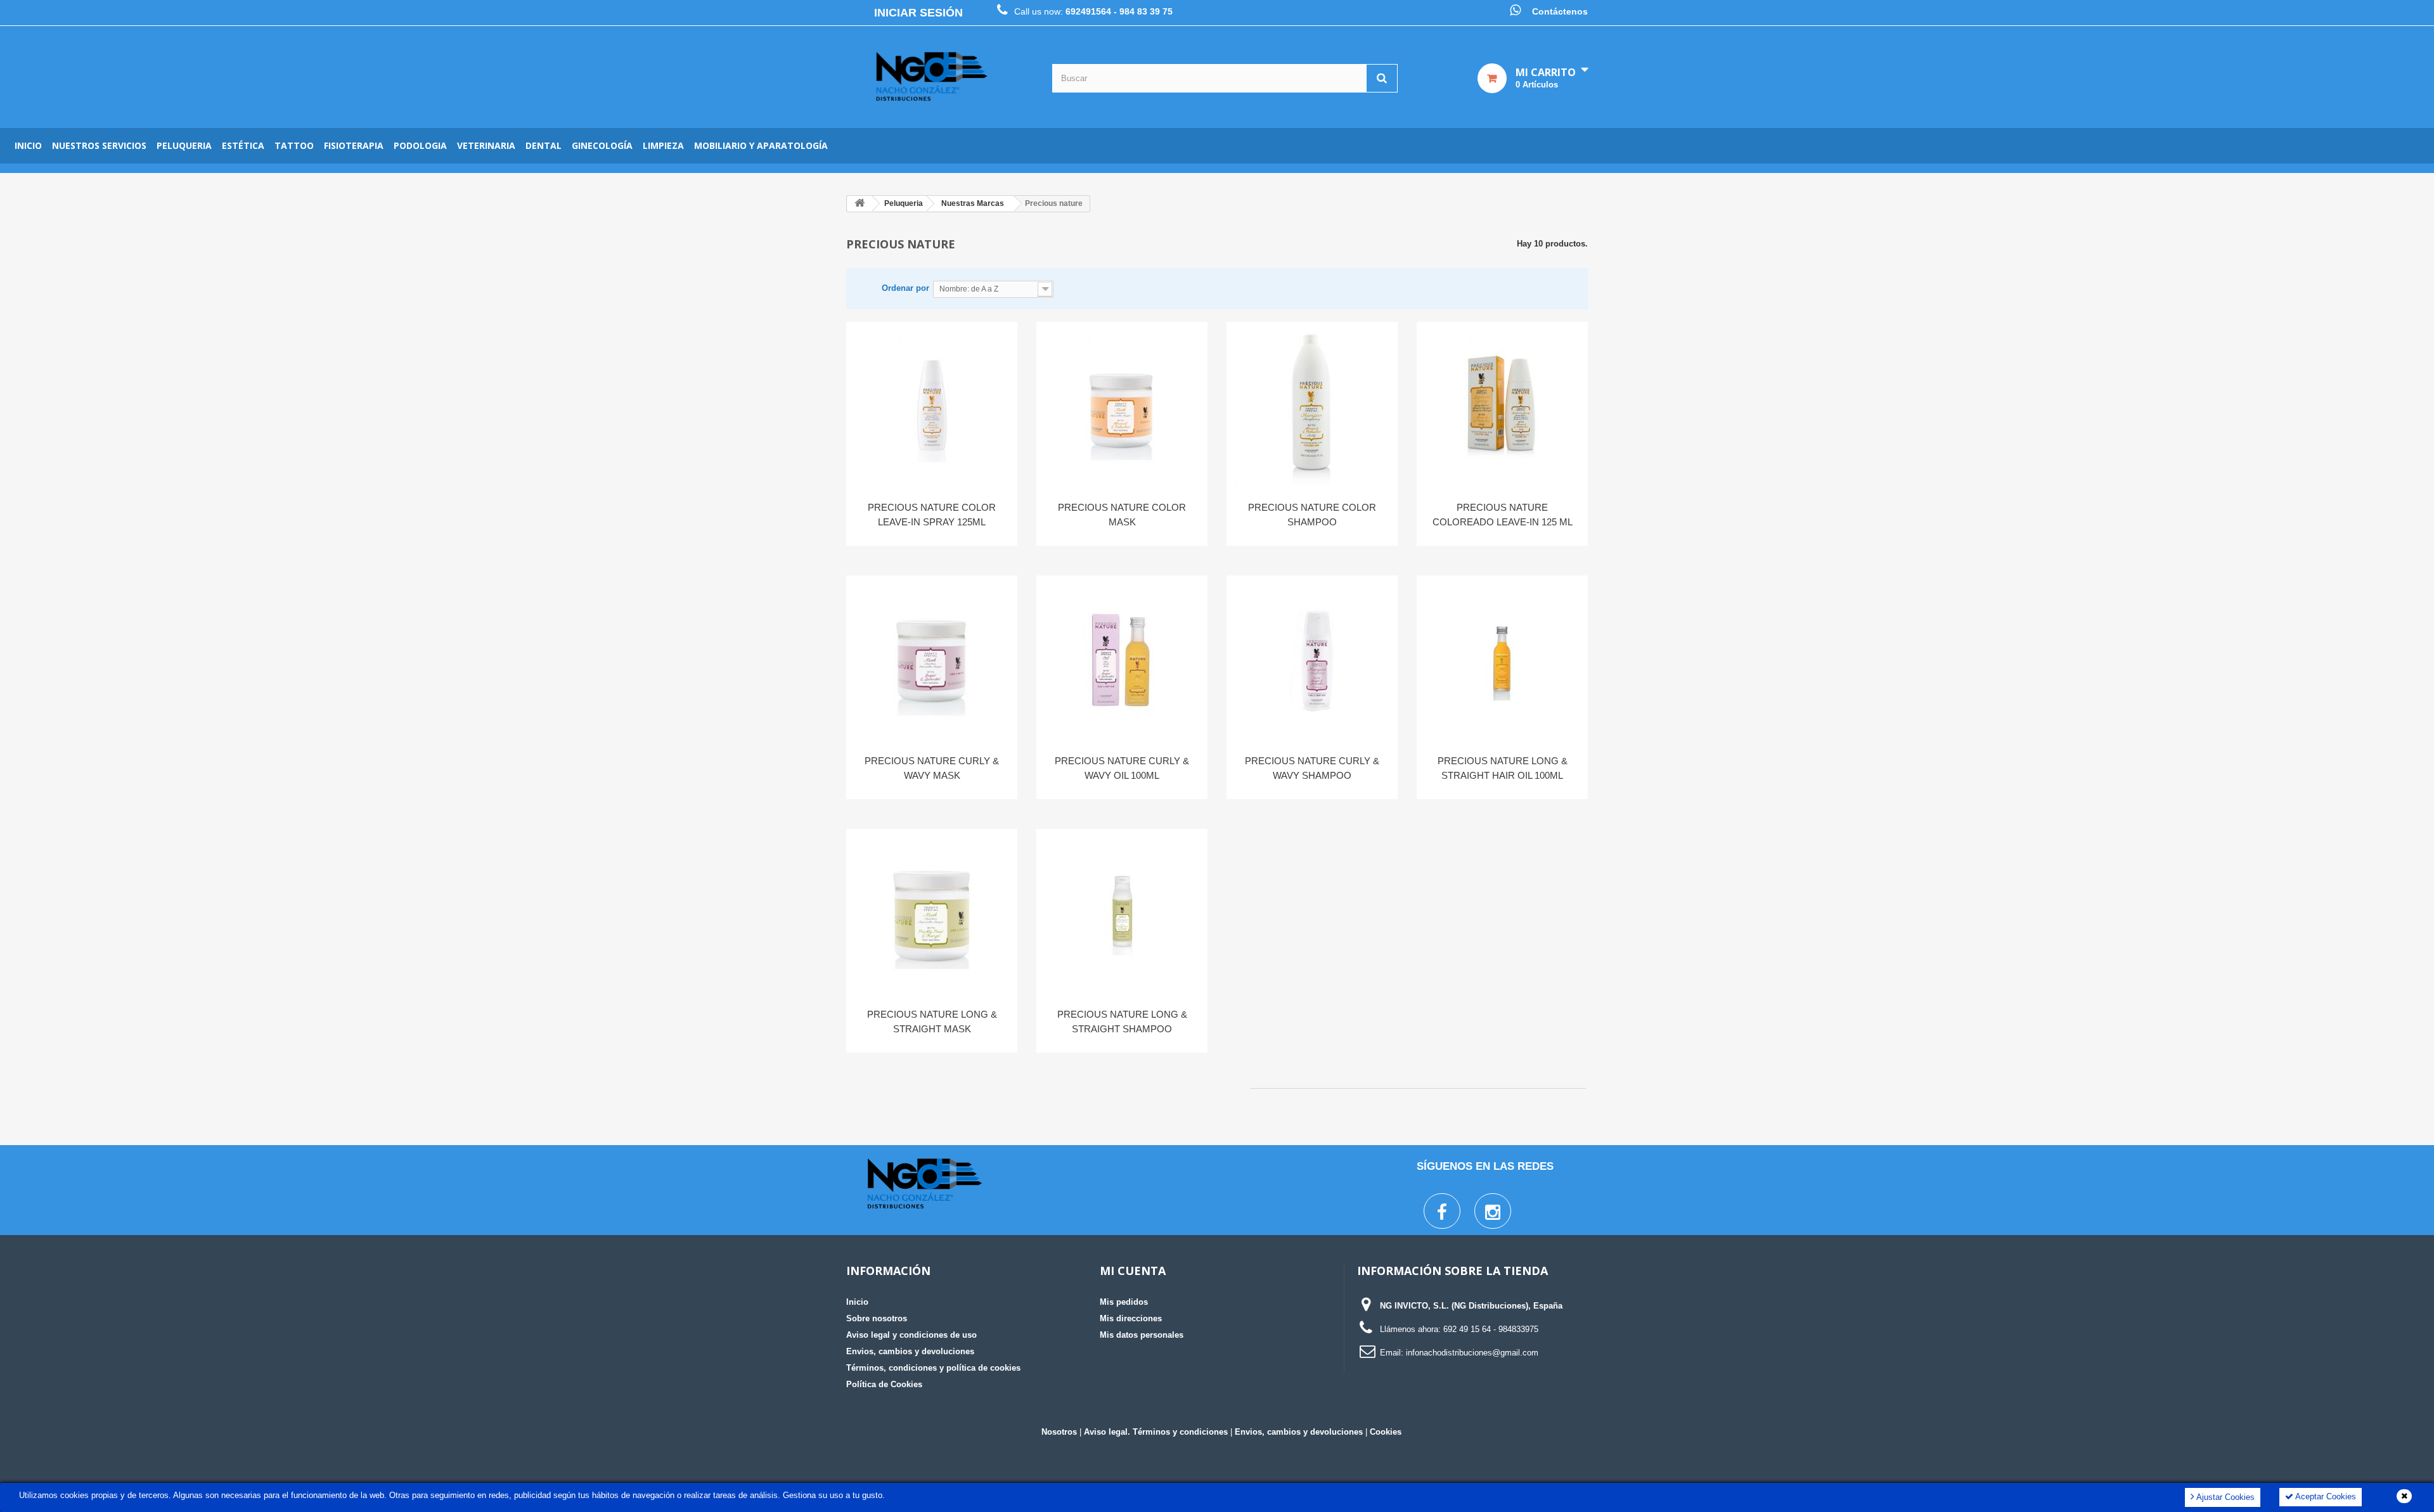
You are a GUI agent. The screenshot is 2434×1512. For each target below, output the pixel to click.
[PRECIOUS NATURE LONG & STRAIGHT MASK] (932, 914)
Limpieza (663, 145)
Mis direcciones (1131, 1318)
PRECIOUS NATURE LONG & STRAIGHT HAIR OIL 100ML (1503, 768)
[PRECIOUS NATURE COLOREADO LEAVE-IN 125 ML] (1502, 407)
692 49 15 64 (1467, 1329)
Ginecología (602, 145)
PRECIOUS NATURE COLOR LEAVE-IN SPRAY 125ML (932, 515)
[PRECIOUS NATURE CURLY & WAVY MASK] (932, 660)
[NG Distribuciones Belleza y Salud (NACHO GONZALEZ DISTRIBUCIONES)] (932, 77)
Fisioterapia (354, 145)
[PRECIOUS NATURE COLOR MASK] (1122, 407)
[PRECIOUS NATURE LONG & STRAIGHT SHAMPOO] (1122, 914)
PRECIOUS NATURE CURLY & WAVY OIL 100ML (1122, 768)
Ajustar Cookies (2225, 1497)
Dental (544, 145)
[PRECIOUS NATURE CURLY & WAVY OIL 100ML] (1122, 660)
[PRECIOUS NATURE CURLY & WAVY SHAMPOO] (1312, 660)
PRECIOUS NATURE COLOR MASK (1122, 515)
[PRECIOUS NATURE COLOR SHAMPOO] (1312, 407)
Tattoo (294, 145)
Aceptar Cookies (2325, 1496)
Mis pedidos (1124, 1302)
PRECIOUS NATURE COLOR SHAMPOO (1312, 515)
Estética (243, 145)
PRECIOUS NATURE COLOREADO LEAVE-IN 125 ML (1503, 515)
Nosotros (1059, 1432)
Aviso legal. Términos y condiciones (1156, 1432)
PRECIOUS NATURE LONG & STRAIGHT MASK (932, 1022)
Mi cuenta (1133, 1271)
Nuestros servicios (99, 145)
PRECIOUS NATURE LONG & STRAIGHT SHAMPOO (1122, 1022)
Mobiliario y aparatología (761, 145)
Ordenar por (905, 288)
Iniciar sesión (918, 13)
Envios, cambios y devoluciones (910, 1351)
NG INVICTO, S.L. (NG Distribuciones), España (1471, 1306)
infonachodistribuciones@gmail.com (1472, 1353)
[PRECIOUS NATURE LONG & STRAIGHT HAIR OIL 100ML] (1502, 660)
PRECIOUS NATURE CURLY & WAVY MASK (932, 768)
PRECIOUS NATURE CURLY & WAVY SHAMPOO (1312, 768)
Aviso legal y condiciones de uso (911, 1335)
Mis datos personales (1142, 1335)
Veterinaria (486, 145)
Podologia (420, 145)
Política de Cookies (884, 1384)
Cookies (1386, 1432)
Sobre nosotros (877, 1318)
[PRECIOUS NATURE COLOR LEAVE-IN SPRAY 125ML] (932, 407)
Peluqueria (184, 145)
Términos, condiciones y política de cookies (933, 1368)
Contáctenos (1560, 11)
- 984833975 (1516, 1329)
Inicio (28, 145)
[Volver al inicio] (860, 204)
